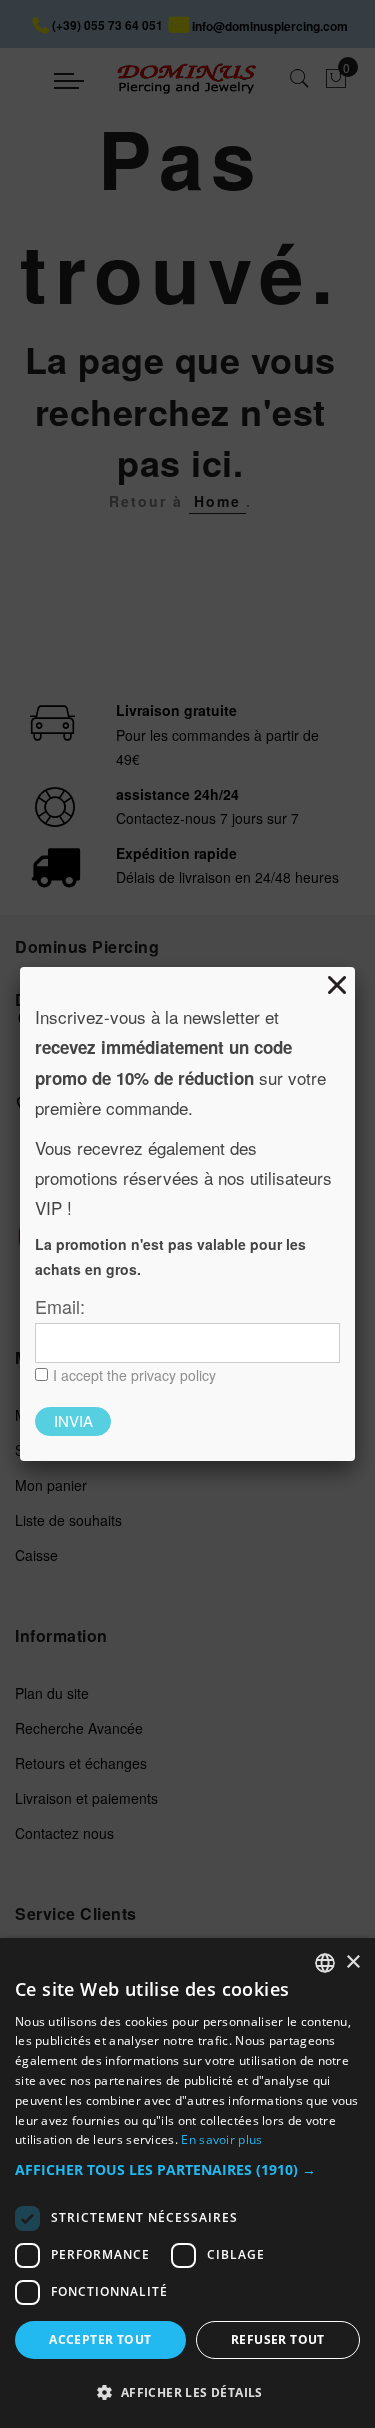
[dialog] (187, 2183)
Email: (60, 1306)
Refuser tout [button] (278, 2339)
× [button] (352, 1962)
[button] (187, 2170)
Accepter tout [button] (100, 2339)
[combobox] (325, 1963)
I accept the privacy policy (134, 1375)
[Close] (337, 985)
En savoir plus (221, 2139)
